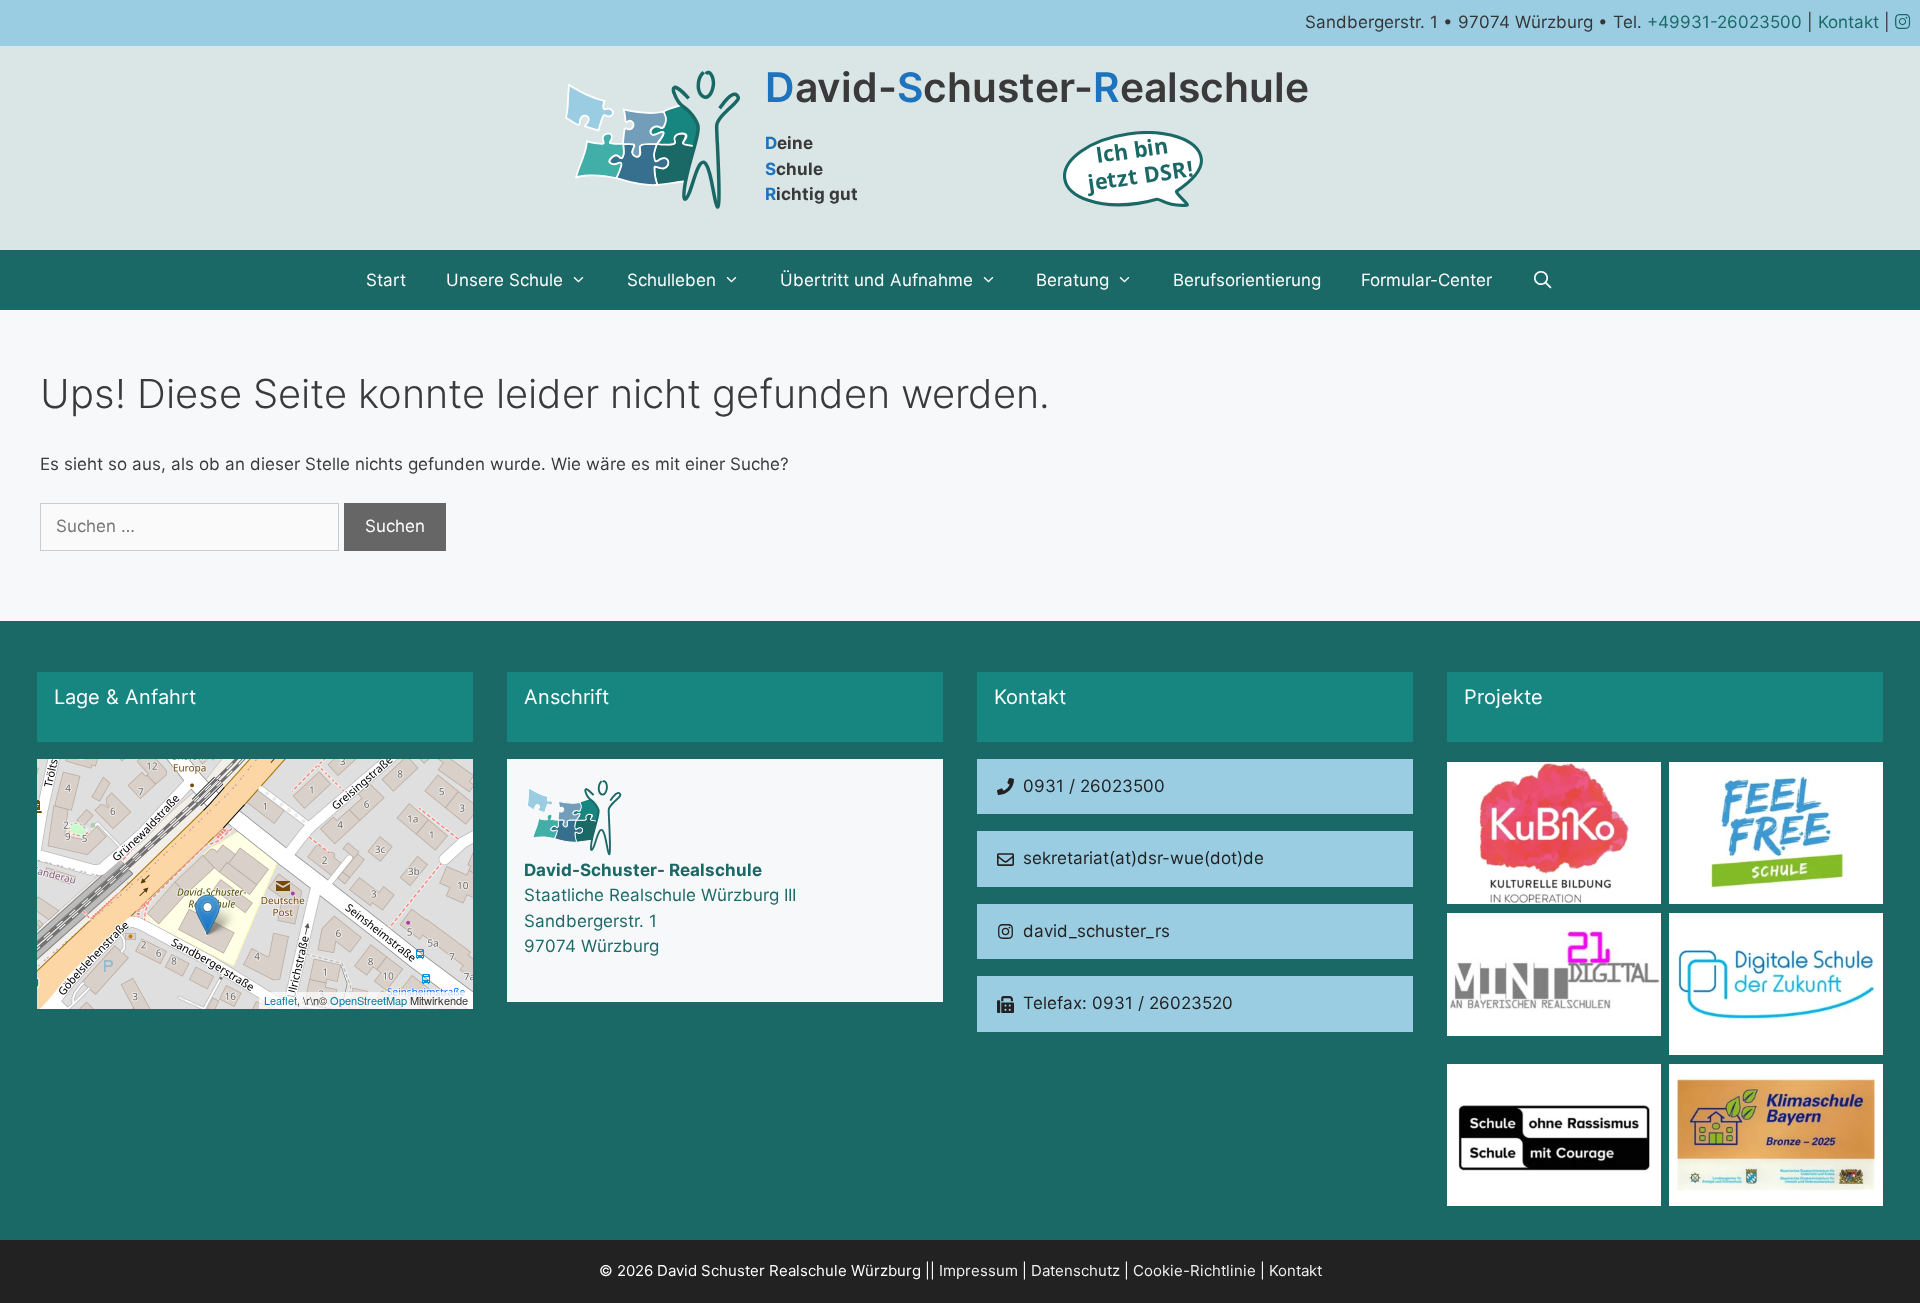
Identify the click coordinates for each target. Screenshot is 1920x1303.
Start (386, 280)
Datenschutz (1075, 1270)
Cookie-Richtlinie (1194, 1270)
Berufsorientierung (1247, 280)
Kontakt (1848, 22)
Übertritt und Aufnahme (876, 280)
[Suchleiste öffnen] (1543, 280)
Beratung (1072, 280)
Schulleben (671, 280)
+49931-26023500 (1724, 22)
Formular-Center (1426, 280)
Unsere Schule (504, 280)
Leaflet (280, 1000)
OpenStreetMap (368, 1000)
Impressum (978, 1270)
